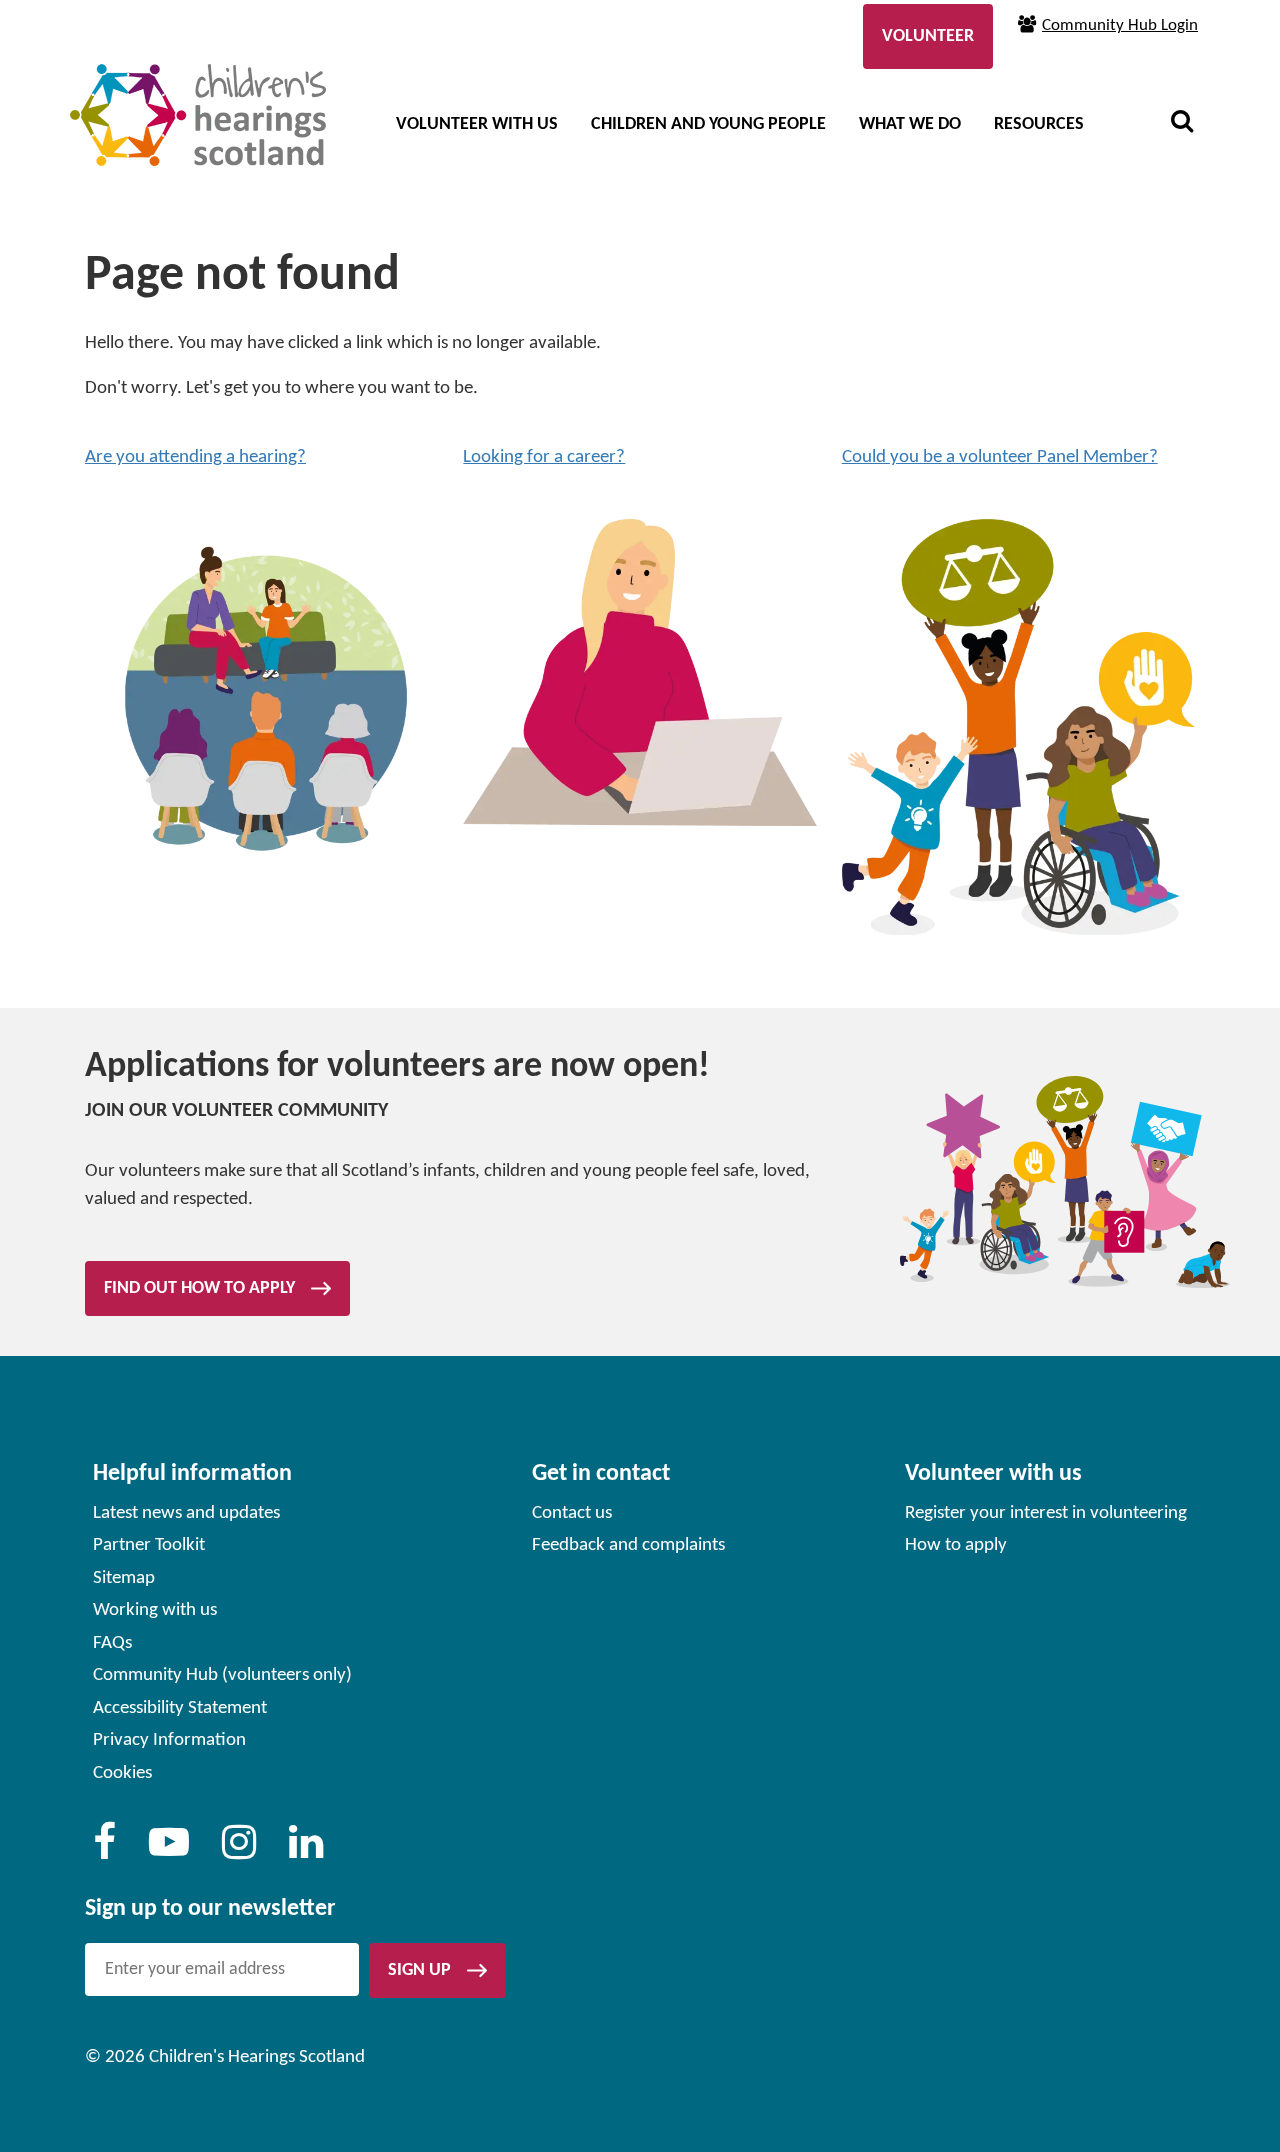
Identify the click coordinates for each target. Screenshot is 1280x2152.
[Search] (1182, 124)
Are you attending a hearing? (195, 457)
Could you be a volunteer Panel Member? (1000, 457)
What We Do (910, 124)
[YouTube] (169, 1851)
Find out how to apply (199, 1288)
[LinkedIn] (306, 1851)
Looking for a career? (544, 457)
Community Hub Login (1120, 25)
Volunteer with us (477, 124)
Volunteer (928, 36)
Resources (1039, 124)
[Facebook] (104, 1851)
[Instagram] (239, 1851)
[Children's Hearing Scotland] (198, 115)
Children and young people (708, 124)
